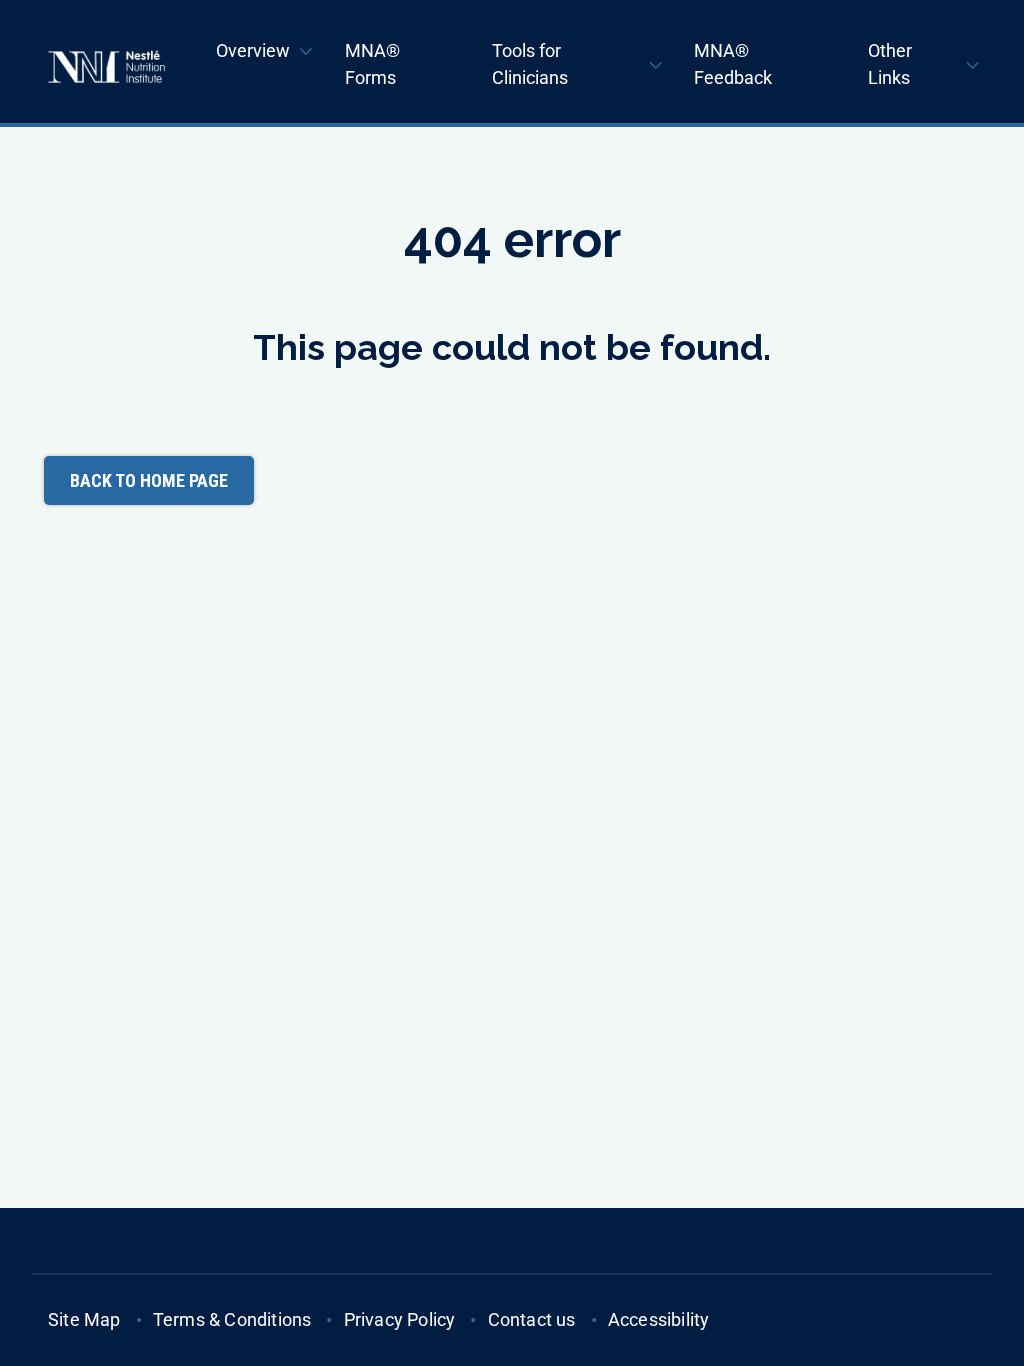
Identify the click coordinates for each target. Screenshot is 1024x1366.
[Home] (106, 67)
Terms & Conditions (232, 1319)
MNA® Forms (372, 64)
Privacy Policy (400, 1319)
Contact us (532, 1319)
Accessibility (659, 1319)
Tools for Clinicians (530, 64)
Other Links (890, 64)
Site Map (84, 1319)
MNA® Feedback (733, 64)
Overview (253, 50)
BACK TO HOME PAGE (149, 480)
